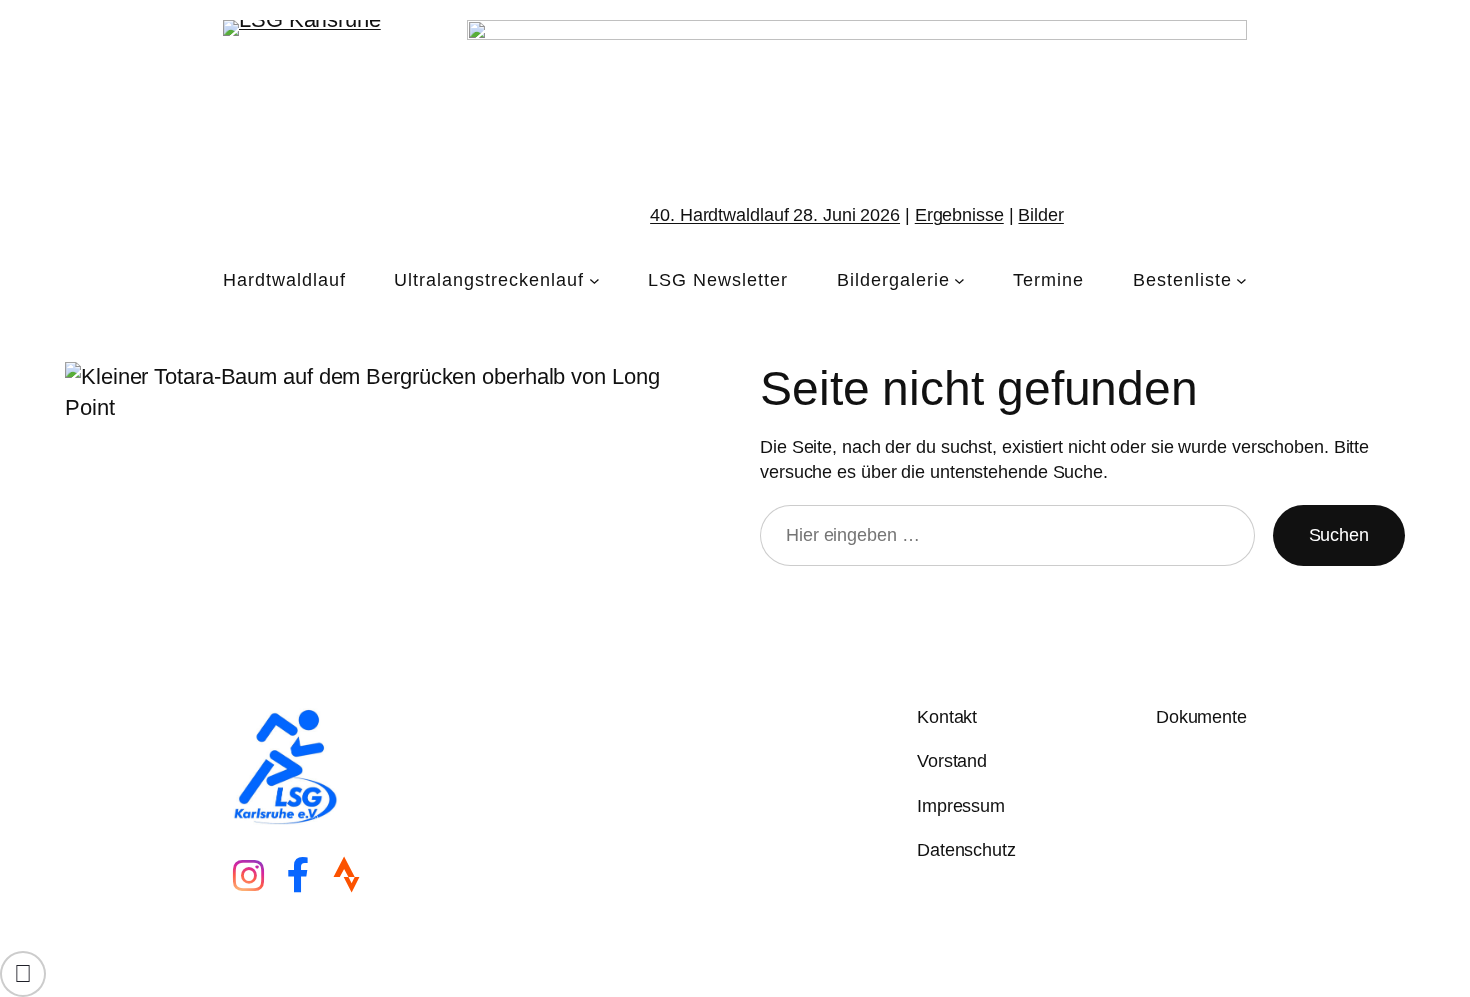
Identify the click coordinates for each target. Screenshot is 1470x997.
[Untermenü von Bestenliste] (1241, 280)
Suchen (1339, 535)
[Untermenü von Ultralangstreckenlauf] (594, 280)
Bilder (1040, 215)
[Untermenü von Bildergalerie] (959, 280)
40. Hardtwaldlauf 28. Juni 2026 (775, 215)
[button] (23, 974)
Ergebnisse (959, 215)
